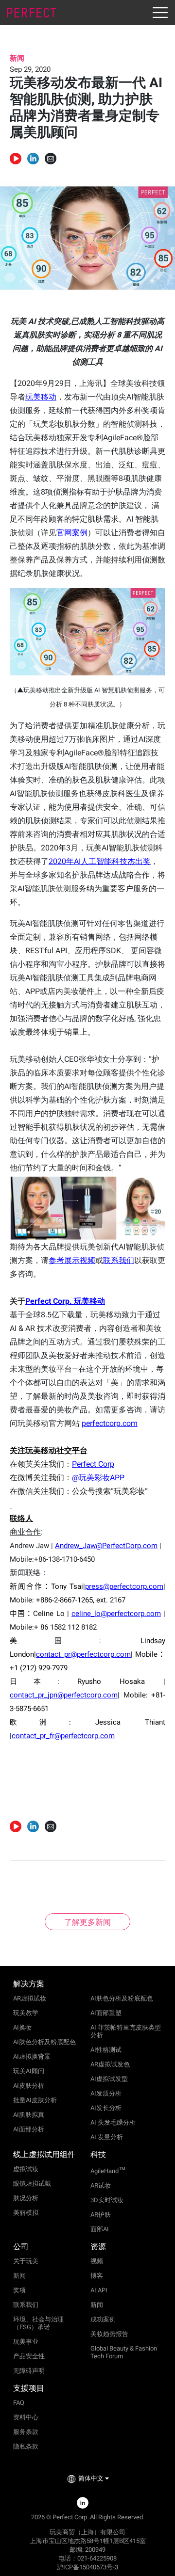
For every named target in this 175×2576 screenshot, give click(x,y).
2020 (100, 861)
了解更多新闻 (87, 1922)
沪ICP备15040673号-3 (87, 2567)
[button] (33, 159)
